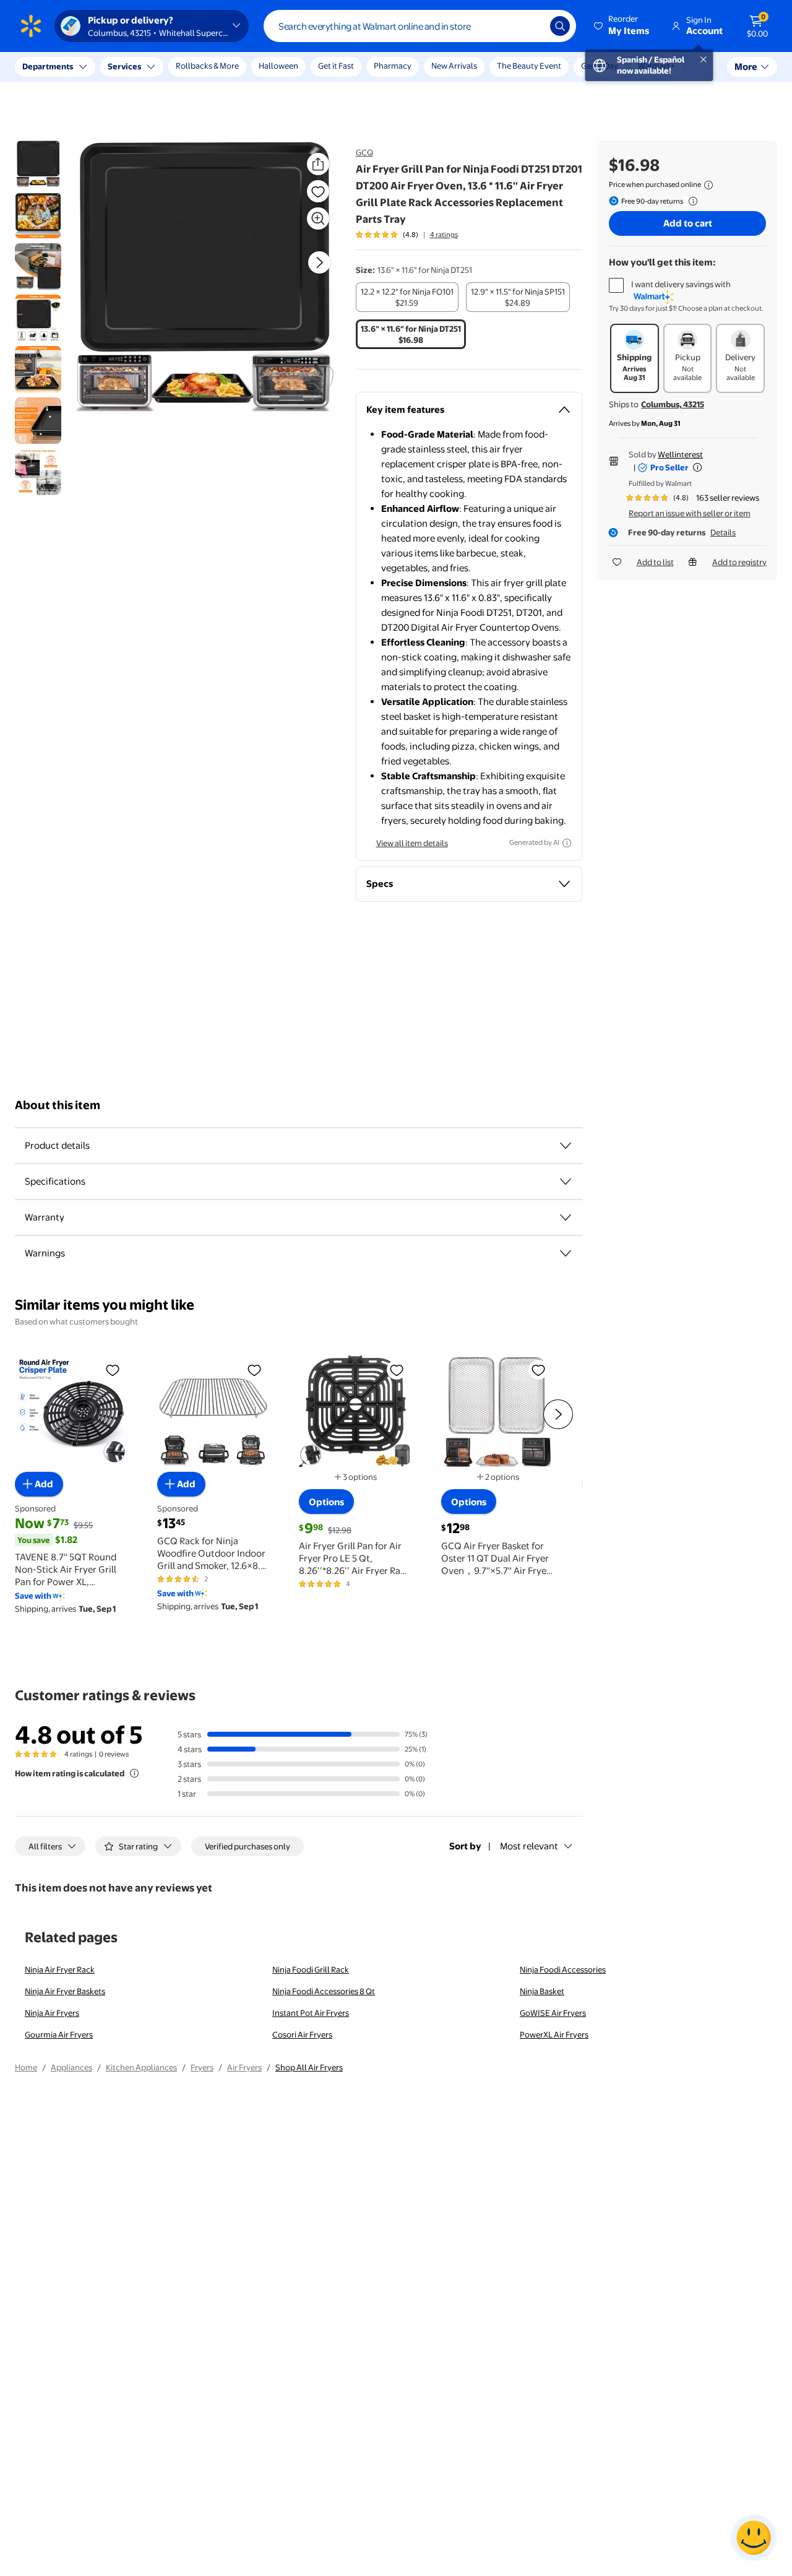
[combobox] (420, 26)
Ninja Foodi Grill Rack (311, 1969)
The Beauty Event (529, 66)
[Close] (229, 67)
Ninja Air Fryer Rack (60, 1969)
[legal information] (708, 185)
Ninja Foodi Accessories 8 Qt (324, 1991)
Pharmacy (393, 66)
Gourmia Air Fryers (59, 2034)
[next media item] (319, 262)
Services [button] (124, 66)
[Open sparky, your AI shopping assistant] (754, 2538)
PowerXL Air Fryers (554, 2034)
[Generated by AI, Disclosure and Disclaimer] (567, 843)
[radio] (407, 297)
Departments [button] (48, 66)
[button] (622, 26)
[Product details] (566, 1146)
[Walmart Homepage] (31, 26)
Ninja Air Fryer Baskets (65, 1991)
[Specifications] (566, 1182)
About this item (58, 1105)
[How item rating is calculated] (134, 1773)
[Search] (560, 26)
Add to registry (739, 562)
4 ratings (444, 235)
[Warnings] (566, 1253)
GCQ (364, 152)
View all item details (412, 843)
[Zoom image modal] (318, 218)
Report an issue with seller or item (690, 513)
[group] (407, 235)
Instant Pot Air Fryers (311, 2013)
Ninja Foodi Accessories (563, 1969)
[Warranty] (566, 1217)
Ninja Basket (542, 1991)
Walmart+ (656, 66)
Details (723, 532)
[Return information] (691, 201)
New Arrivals (454, 66)
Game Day (600, 66)
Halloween (278, 66)
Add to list (655, 562)
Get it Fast (336, 66)
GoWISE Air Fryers (553, 2013)
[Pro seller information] (697, 467)
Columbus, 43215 (673, 404)
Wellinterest (680, 454)
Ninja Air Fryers (52, 2013)
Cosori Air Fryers (302, 2034)
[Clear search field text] (532, 26)
